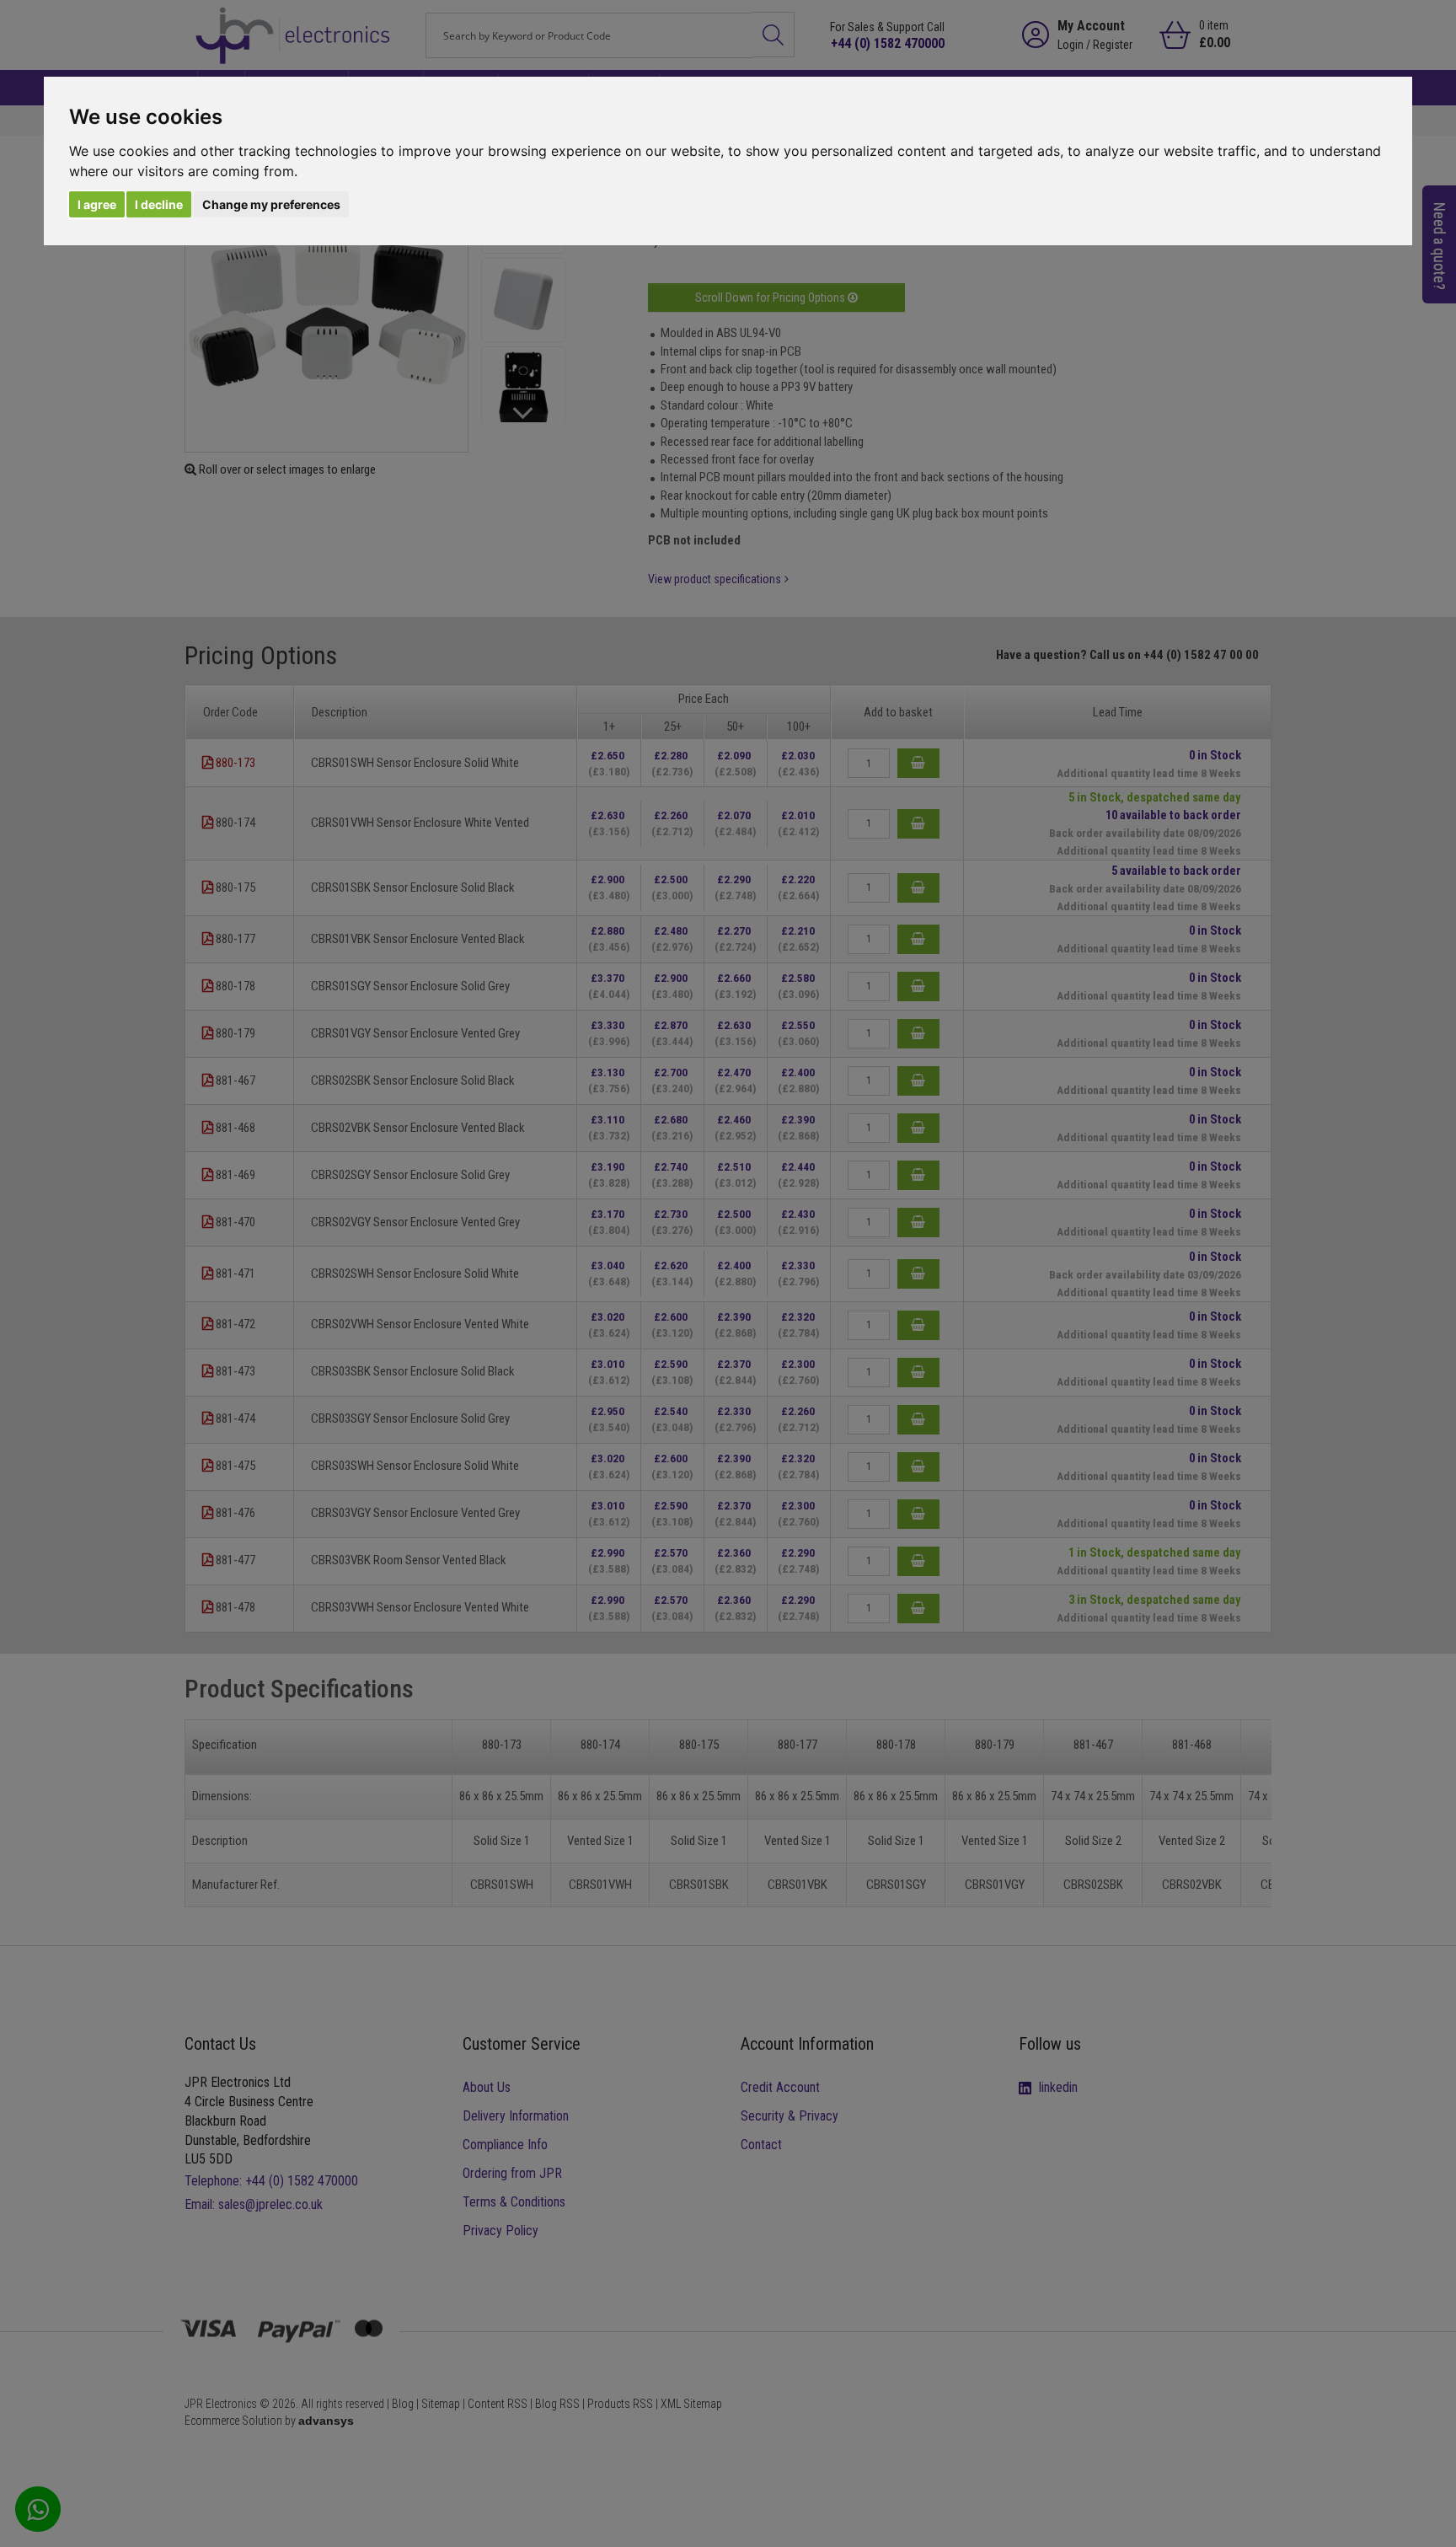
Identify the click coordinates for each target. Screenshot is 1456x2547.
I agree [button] (97, 204)
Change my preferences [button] (271, 204)
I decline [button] (159, 204)
